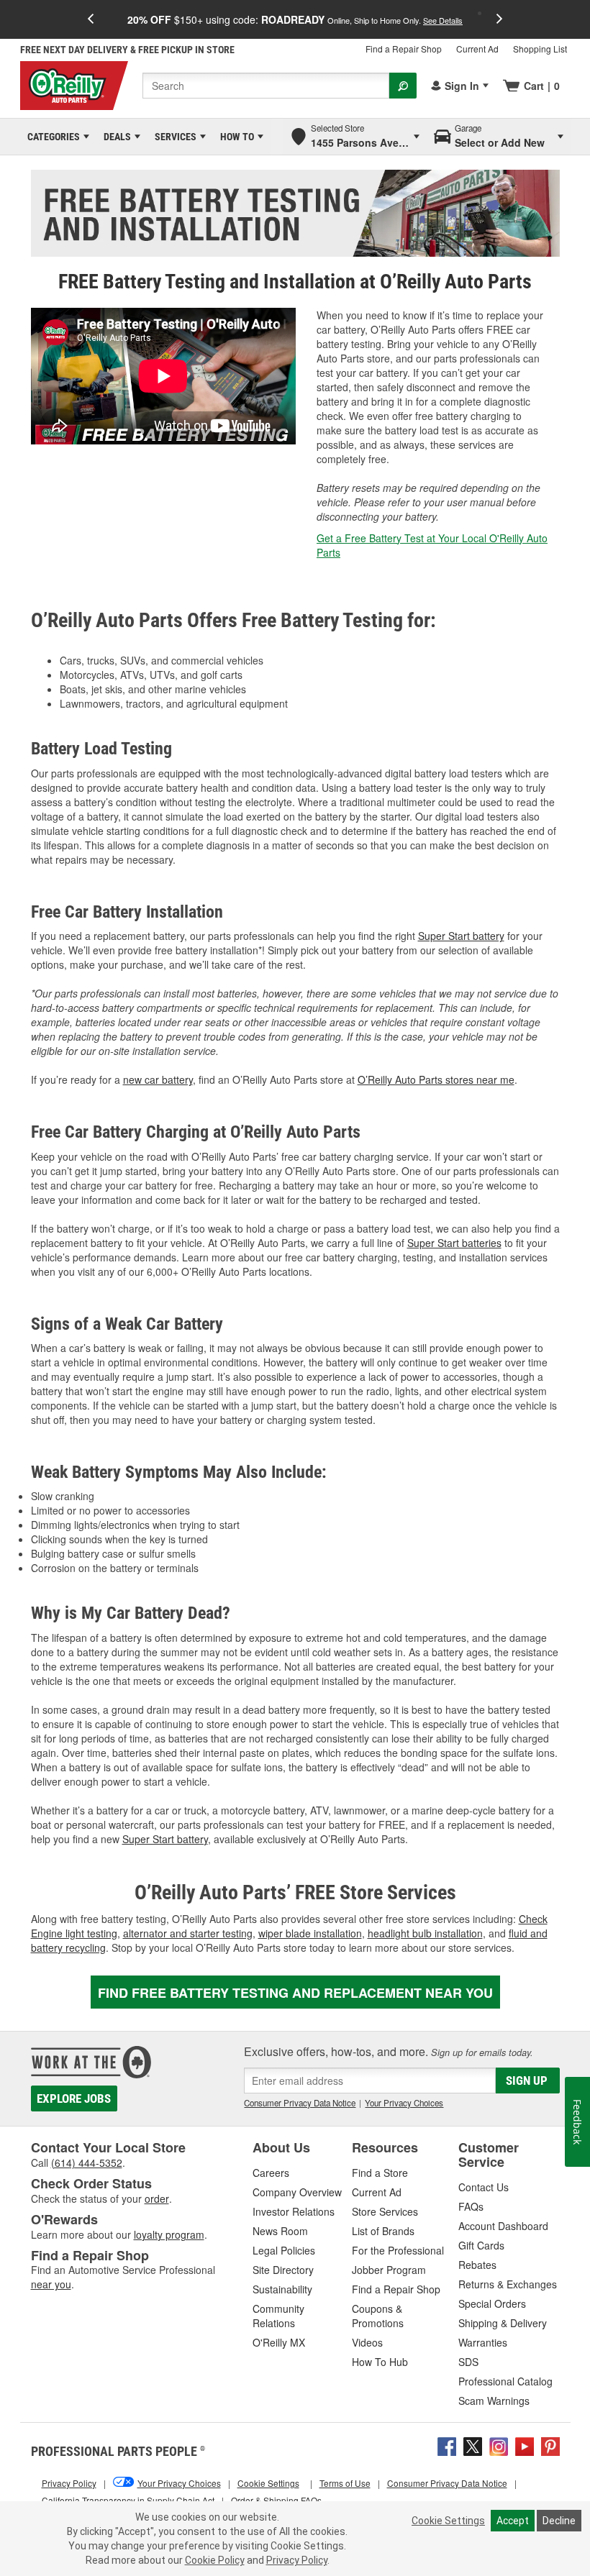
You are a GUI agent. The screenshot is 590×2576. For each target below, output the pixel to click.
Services (173, 137)
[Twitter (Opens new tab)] (473, 2445)
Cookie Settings (448, 2521)
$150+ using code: (295, 19)
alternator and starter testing (188, 1933)
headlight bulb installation (425, 1933)
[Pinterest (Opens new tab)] (550, 2445)
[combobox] (266, 86)
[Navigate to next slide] (499, 19)
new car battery (158, 1079)
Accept (513, 2521)
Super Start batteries (454, 1243)
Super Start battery (461, 936)
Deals (115, 137)
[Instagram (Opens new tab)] (499, 2445)
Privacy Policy (297, 2560)
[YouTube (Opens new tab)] (525, 2445)
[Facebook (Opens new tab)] (447, 2445)
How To (235, 137)
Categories (51, 137)
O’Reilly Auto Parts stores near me (436, 1079)
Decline (559, 2521)
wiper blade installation (310, 1933)
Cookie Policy (215, 2560)
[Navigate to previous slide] (91, 19)
